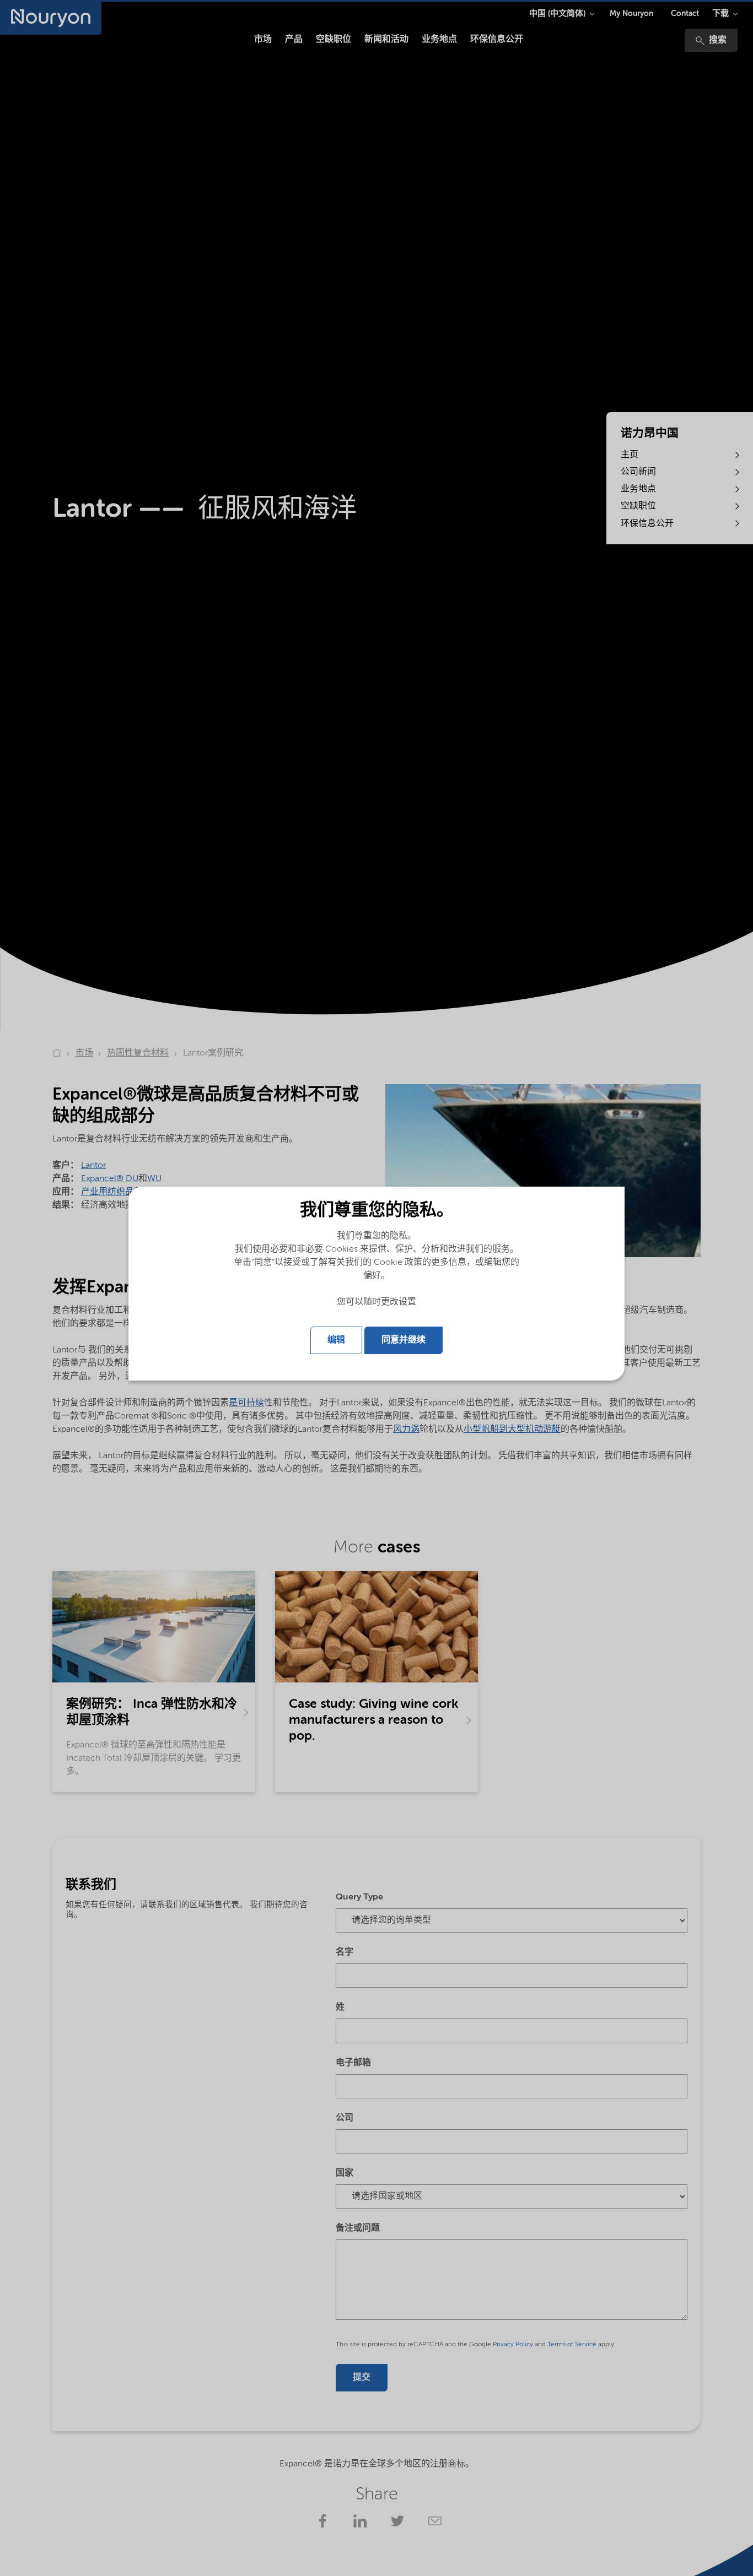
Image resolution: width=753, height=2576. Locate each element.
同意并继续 (404, 1340)
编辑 (336, 1340)
